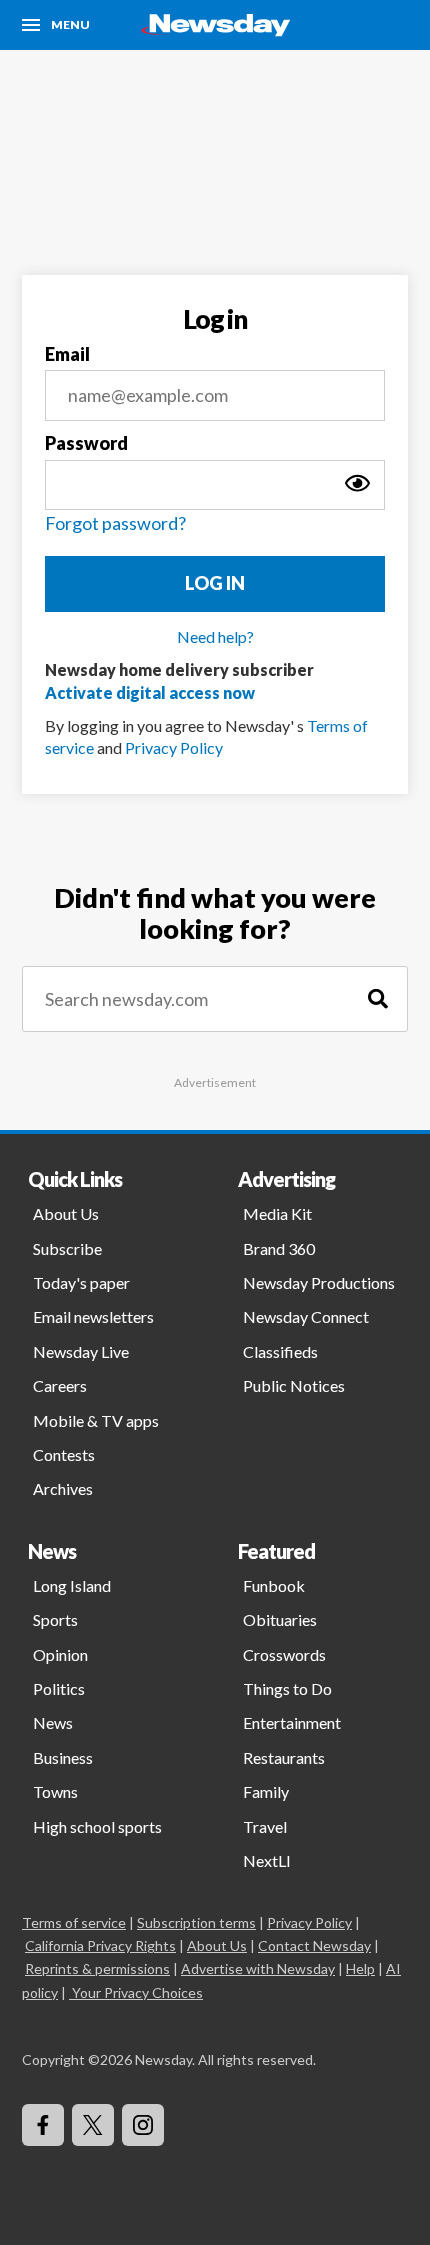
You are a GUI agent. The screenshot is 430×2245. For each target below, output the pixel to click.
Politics (59, 1688)
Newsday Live (81, 1351)
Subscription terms (196, 1922)
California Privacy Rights (100, 1945)
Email (67, 354)
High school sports (97, 1826)
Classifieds (280, 1351)
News (53, 1722)
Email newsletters (93, 1316)
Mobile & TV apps (96, 1420)
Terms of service (74, 1922)
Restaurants (284, 1757)
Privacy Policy (174, 747)
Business (63, 1757)
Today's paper (81, 1282)
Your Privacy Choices (137, 1992)
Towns (55, 1791)
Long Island (72, 1585)
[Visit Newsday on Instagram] (143, 2125)
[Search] (378, 999)
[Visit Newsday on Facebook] (43, 2125)
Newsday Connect (306, 1316)
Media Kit (277, 1213)
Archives (63, 1488)
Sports (55, 1619)
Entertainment (292, 1722)
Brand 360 (279, 1248)
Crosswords (284, 1654)
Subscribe (67, 1248)
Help (360, 1968)
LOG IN (215, 583)
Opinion (60, 1654)
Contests (64, 1454)
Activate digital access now (150, 692)
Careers (60, 1385)
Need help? (215, 636)
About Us (66, 1213)
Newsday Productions (319, 1282)
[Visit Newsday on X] (93, 2125)
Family (266, 1791)
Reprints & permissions (97, 1968)
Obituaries (280, 1619)
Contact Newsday (314, 1945)
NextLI (267, 1860)
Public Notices (294, 1385)
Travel (265, 1826)
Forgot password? (115, 523)
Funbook (274, 1585)
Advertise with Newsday (258, 1968)
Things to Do (287, 1688)
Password (86, 443)
